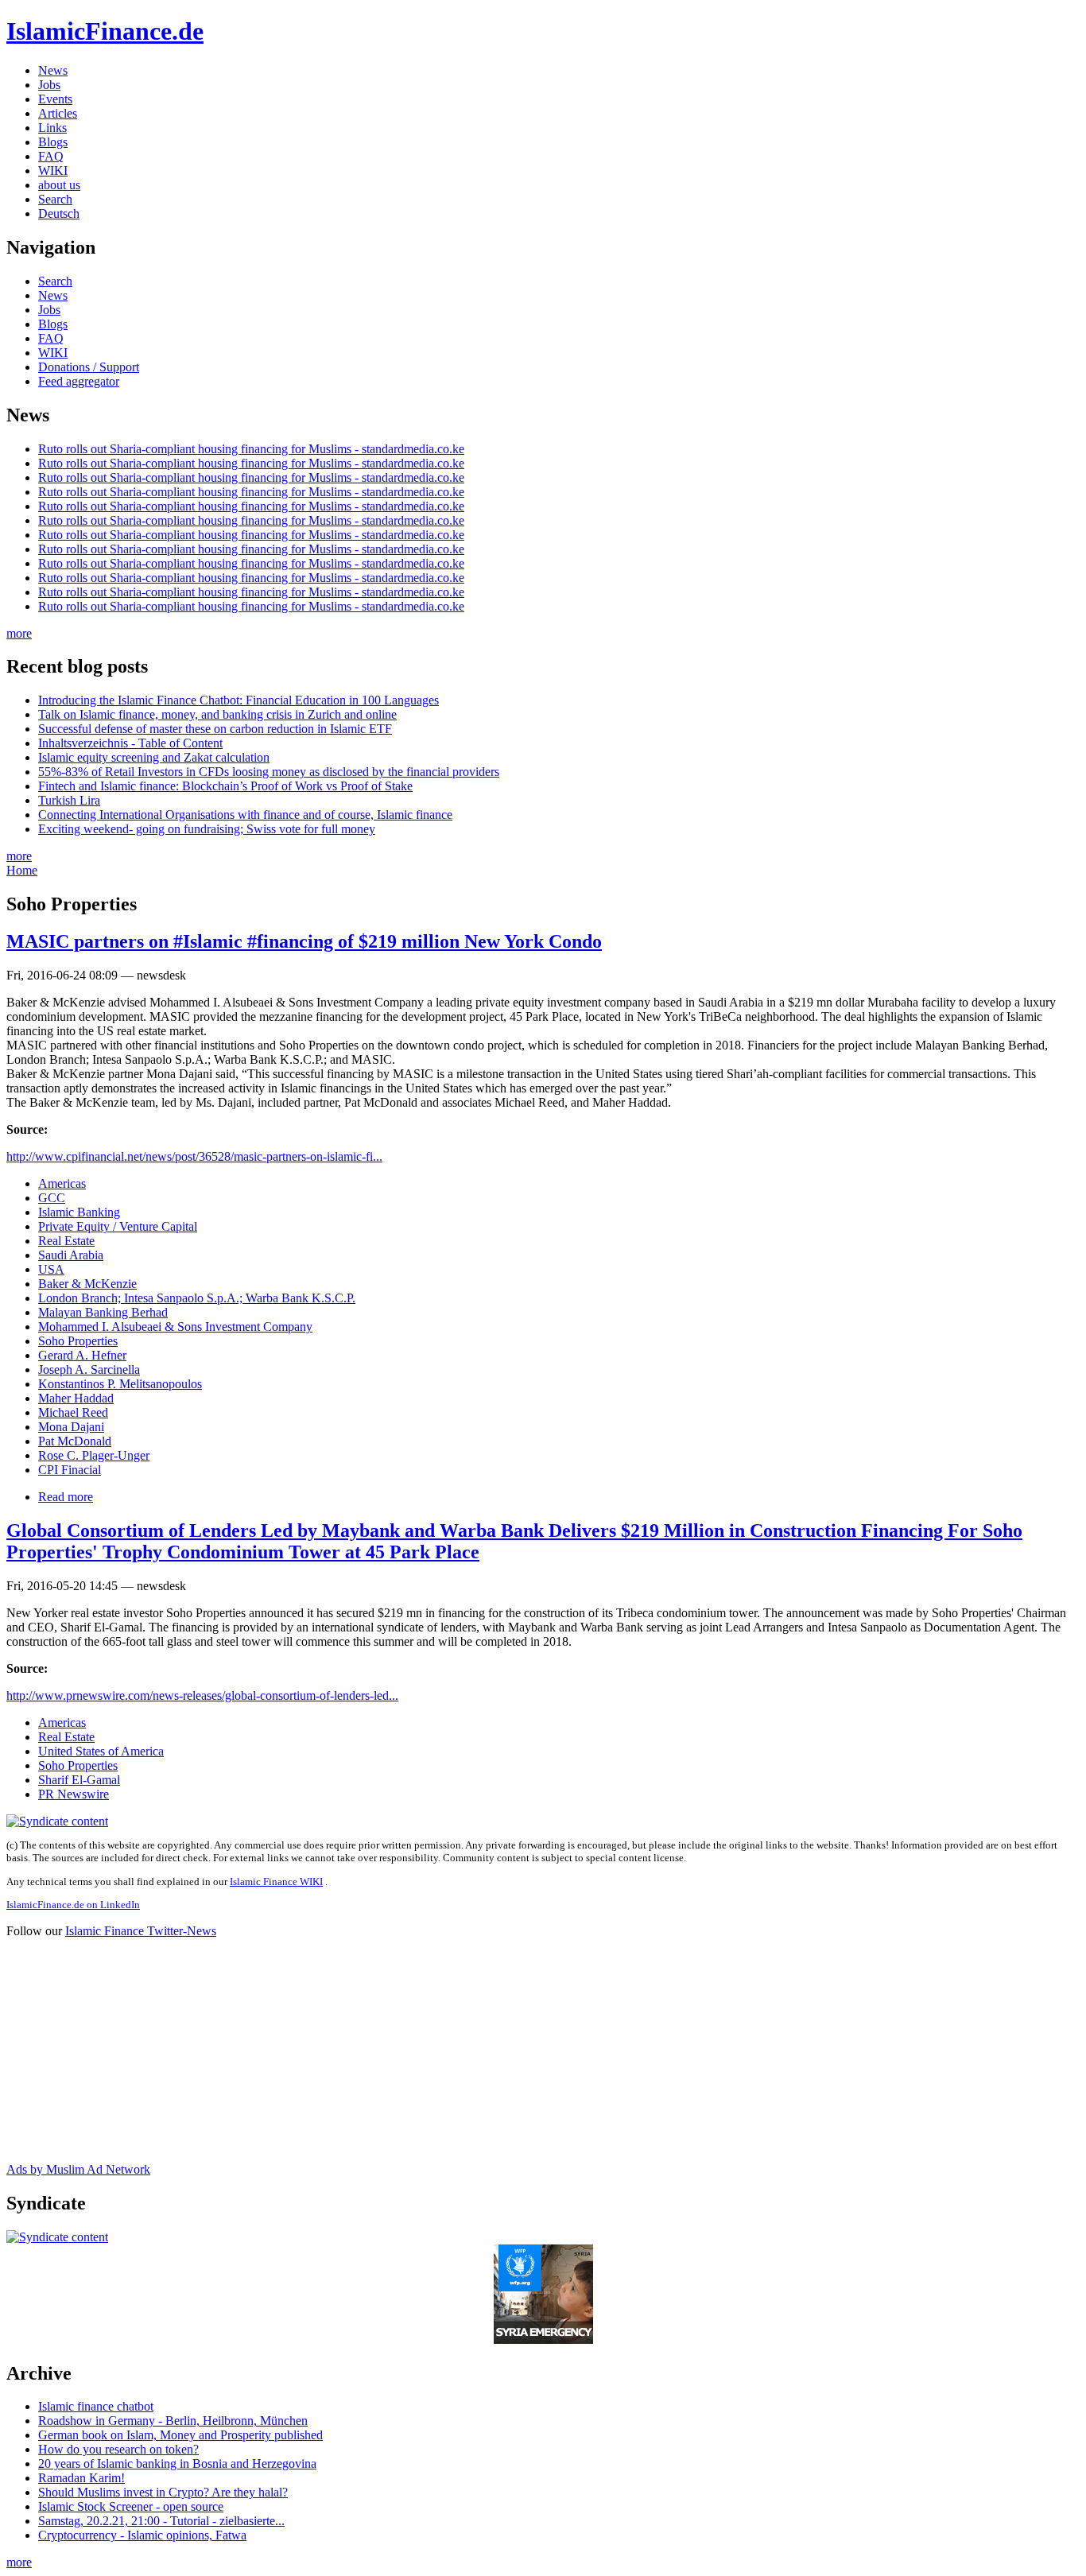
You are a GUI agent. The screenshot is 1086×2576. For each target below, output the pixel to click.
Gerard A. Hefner (82, 1355)
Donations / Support (89, 367)
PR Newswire (74, 1794)
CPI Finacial (70, 1470)
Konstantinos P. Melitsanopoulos (120, 1384)
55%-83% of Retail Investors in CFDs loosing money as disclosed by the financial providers (269, 772)
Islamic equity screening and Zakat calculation (154, 757)
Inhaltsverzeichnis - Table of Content (130, 743)
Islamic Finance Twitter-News (141, 1931)
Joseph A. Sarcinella (89, 1369)
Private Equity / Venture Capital (118, 1226)
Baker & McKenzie (87, 1284)
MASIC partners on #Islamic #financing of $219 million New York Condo (304, 941)
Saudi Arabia (71, 1255)
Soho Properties (78, 1341)
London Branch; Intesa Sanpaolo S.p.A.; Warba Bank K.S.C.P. (197, 1298)
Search (55, 199)
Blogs (53, 142)
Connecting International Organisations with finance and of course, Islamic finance (245, 815)
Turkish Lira (69, 800)
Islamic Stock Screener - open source (131, 2506)
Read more (66, 1497)
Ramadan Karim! (81, 2478)
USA (51, 1269)
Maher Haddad (76, 1398)
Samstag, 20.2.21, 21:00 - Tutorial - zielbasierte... (161, 2521)
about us (59, 185)
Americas (62, 1183)
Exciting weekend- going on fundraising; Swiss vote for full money (207, 829)
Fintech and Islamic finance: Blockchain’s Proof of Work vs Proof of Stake (225, 786)
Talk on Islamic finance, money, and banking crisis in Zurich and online (217, 714)
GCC (52, 1198)
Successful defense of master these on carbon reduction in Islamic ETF (215, 729)
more (19, 633)
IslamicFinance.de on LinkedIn (73, 1905)
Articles (58, 113)
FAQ (51, 156)
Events (55, 99)
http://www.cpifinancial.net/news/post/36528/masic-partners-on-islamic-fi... (194, 1156)
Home (22, 870)
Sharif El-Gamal (79, 1780)
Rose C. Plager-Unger (94, 1455)
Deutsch (59, 213)
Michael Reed (73, 1412)
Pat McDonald (75, 1441)
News (53, 70)
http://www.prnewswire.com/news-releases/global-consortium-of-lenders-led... (202, 1695)
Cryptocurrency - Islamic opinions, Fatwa (142, 2535)
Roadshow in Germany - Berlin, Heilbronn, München (173, 2421)
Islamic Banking (79, 1212)
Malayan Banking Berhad (103, 1312)
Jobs (49, 85)
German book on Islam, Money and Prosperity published (180, 2435)
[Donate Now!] (543, 2339)
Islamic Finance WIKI (276, 1882)
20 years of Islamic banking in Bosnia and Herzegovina (177, 2463)
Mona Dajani (71, 1427)
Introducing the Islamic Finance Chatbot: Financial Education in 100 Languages (239, 700)
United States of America (101, 1751)
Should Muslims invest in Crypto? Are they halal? (163, 2492)
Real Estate (66, 1241)
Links (52, 128)
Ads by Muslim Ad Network (78, 2169)
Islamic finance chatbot (96, 2406)
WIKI (53, 171)
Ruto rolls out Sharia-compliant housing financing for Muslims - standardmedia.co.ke (251, 449)
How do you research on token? (118, 2449)
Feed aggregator (79, 381)
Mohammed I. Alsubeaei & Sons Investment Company (175, 1327)
